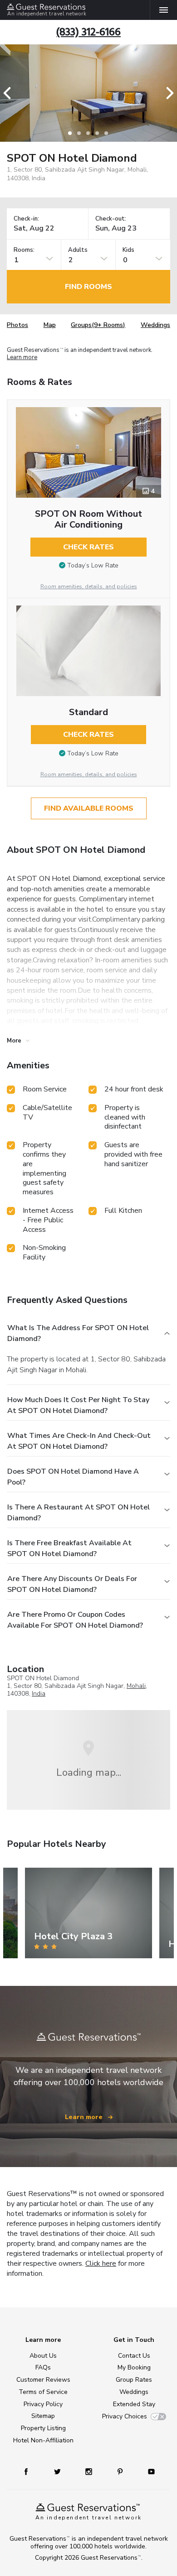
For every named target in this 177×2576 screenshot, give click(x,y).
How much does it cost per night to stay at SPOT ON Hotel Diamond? (78, 1405)
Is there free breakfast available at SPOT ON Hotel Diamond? (69, 1548)
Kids (128, 250)
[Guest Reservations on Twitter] (58, 2471)
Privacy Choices (125, 2416)
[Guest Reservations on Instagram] (90, 2471)
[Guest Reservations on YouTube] (148, 2471)
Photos (17, 325)
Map (50, 325)
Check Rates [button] (88, 547)
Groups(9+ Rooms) (98, 325)
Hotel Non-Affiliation (43, 2440)
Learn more (22, 358)
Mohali (136, 1686)
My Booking (134, 2367)
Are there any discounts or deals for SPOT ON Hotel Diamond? (72, 1584)
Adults (78, 250)
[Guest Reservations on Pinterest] (121, 2471)
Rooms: (24, 250)
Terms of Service (43, 2392)
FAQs (43, 2367)
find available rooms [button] (89, 808)
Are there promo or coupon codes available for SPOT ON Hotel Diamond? (75, 1620)
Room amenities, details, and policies (89, 586)
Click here (101, 2264)
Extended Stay (134, 2404)
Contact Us (134, 2356)
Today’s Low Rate (93, 565)
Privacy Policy (43, 2404)
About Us (43, 2356)
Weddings (155, 325)
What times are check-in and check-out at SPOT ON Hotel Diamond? (79, 1441)
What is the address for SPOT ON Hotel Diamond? (78, 1333)
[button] (10, 93)
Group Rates (134, 2380)
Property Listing (43, 2428)
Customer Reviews (43, 2380)
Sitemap (43, 2416)
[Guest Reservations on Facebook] (30, 2471)
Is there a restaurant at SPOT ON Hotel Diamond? (79, 1513)
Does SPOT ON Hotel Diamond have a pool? (73, 1477)
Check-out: (111, 219)
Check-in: (26, 219)
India (39, 1694)
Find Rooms (88, 287)
